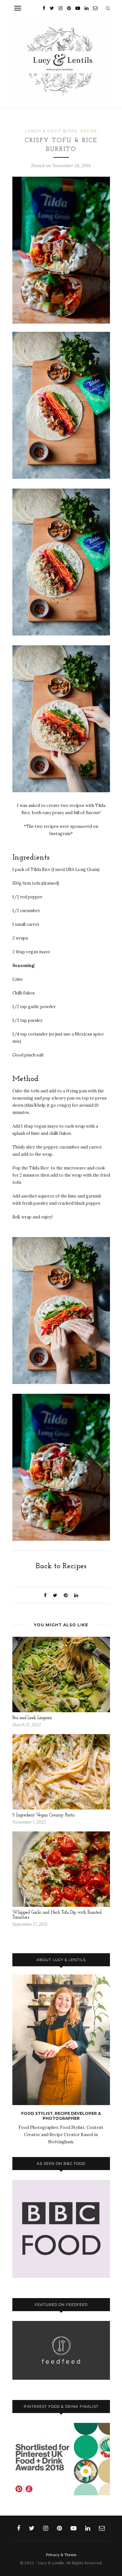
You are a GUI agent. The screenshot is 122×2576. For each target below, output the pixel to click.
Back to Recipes (61, 1566)
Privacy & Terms (61, 2555)
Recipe (89, 131)
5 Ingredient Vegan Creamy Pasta (43, 1815)
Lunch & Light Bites (51, 131)
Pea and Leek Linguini (32, 1718)
